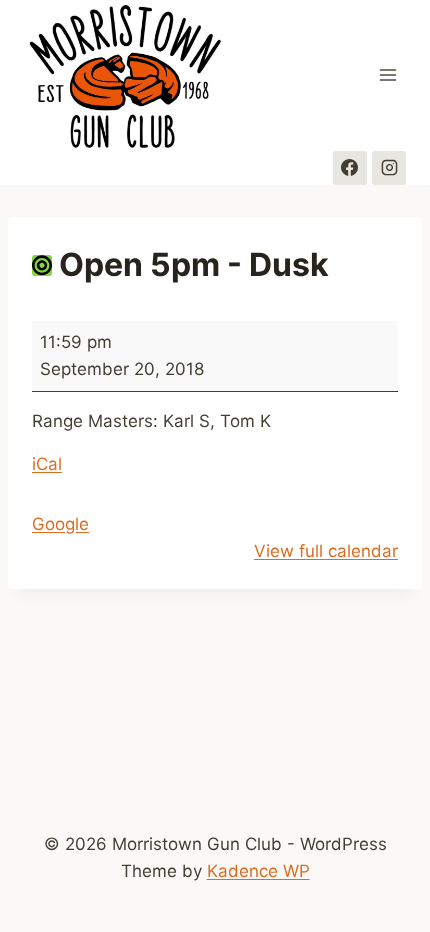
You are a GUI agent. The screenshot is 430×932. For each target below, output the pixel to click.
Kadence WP (258, 871)
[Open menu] (387, 75)
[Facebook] (350, 168)
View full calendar (326, 551)
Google (60, 524)
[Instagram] (389, 168)
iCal (47, 464)
